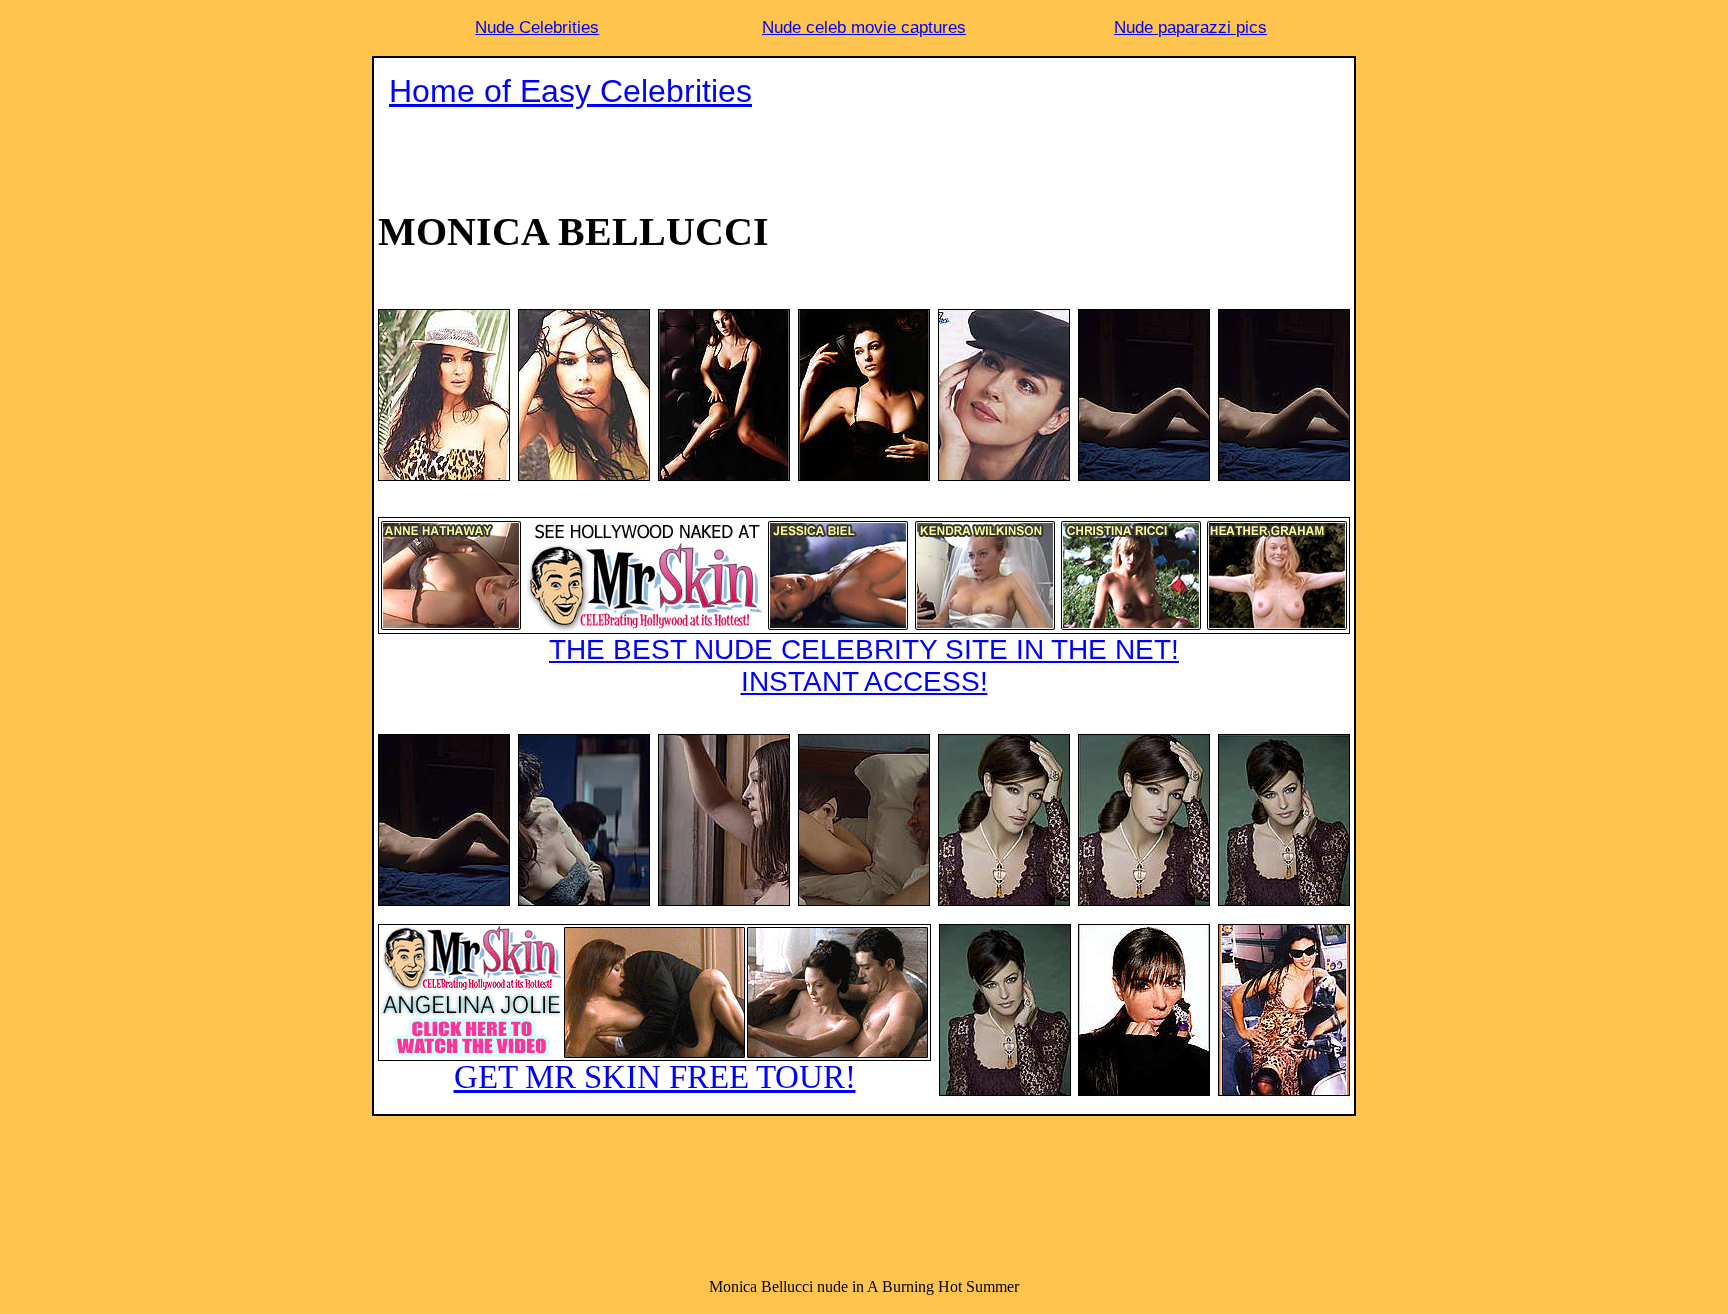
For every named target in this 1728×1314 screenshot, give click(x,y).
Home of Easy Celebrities (570, 91)
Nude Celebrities (537, 27)
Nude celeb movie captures (864, 27)
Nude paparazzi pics (1190, 27)
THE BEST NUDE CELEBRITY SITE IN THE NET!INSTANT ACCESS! (864, 665)
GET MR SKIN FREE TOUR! (655, 1077)
